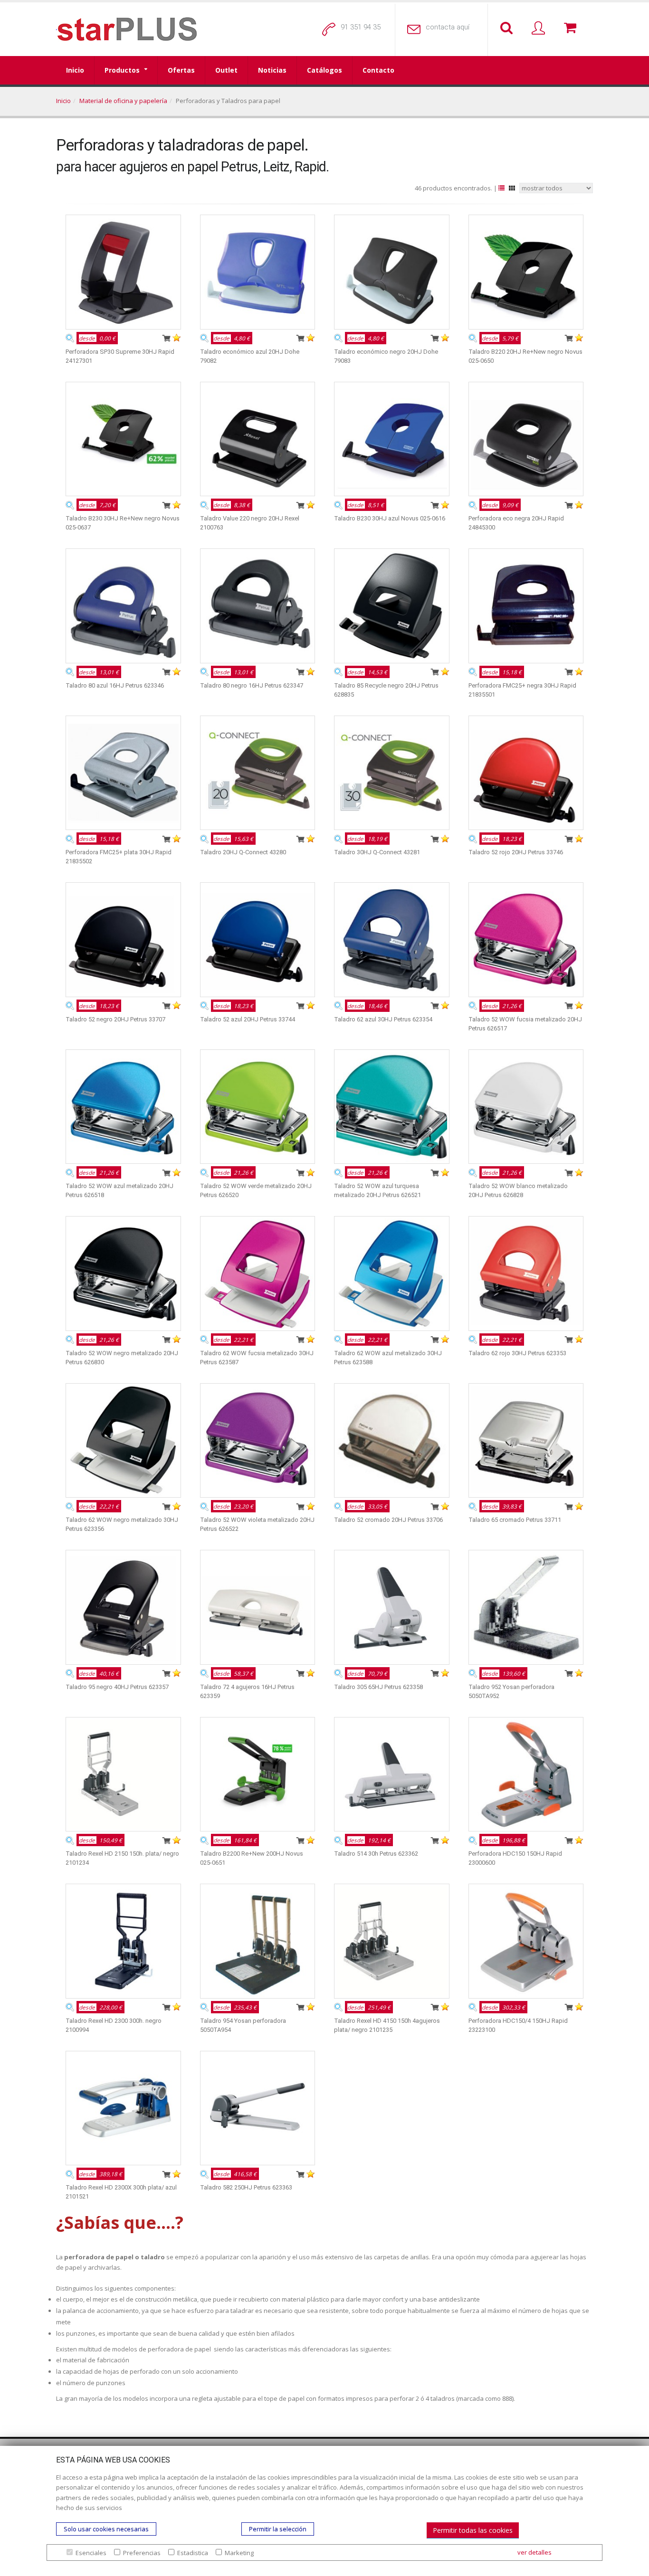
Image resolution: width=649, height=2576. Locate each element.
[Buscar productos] (508, 28)
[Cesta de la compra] (572, 28)
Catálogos (324, 70)
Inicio (75, 70)
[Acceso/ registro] (540, 28)
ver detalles (534, 2552)
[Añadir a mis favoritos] (177, 338)
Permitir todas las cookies (473, 2530)
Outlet (226, 70)
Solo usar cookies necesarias (106, 2529)
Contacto (378, 70)
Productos (122, 70)
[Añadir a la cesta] (166, 338)
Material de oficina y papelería (123, 101)
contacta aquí (448, 27)
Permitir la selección (278, 2529)
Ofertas (181, 70)
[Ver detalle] (70, 338)
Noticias (272, 70)
